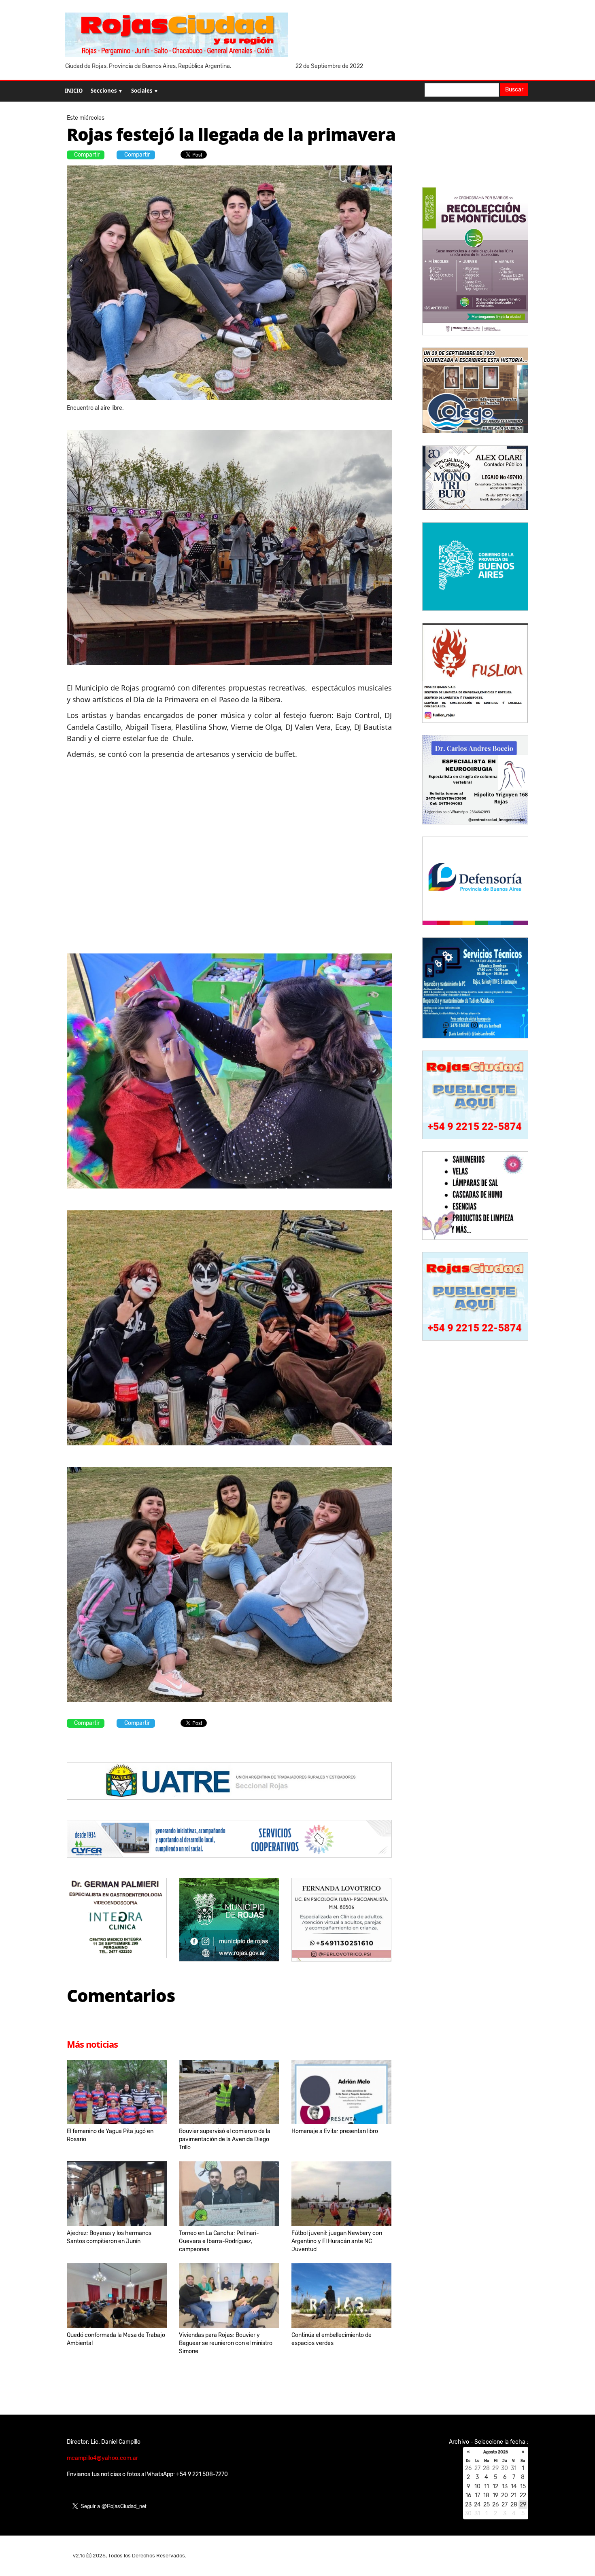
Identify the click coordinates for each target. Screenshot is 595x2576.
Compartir (87, 155)
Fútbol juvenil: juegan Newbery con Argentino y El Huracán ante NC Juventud (337, 2241)
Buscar (514, 90)
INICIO (74, 91)
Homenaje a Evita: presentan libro (335, 2131)
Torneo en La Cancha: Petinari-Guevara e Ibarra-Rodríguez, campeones (219, 2241)
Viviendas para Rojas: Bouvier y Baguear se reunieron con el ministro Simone (226, 2343)
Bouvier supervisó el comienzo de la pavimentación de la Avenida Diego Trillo (225, 2139)
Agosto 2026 (496, 2452)
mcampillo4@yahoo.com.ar (102, 2458)
